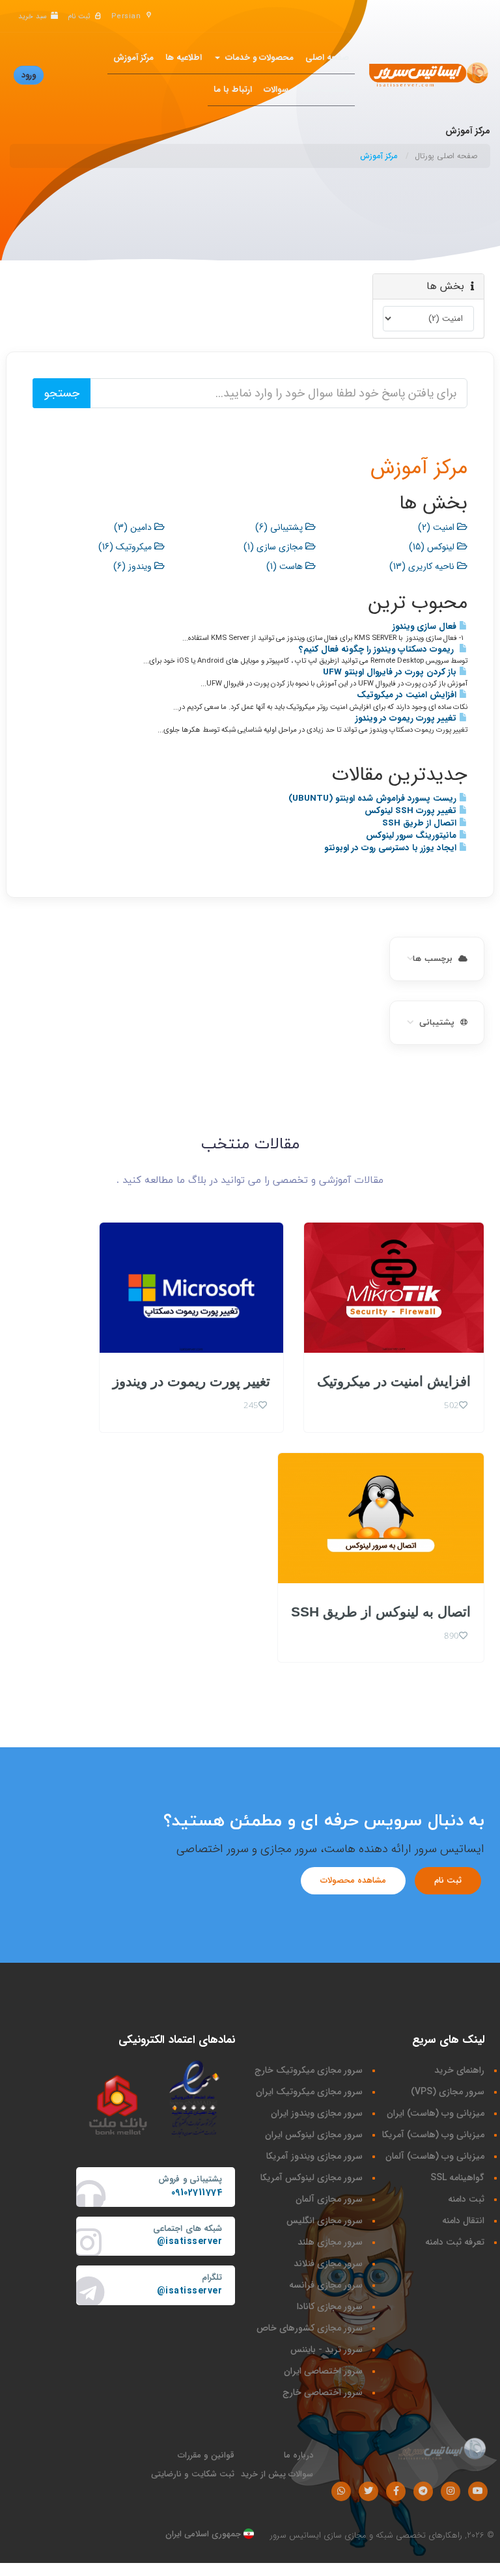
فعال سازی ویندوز (426, 627)
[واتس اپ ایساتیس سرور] (341, 2491)
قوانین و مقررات (206, 2455)
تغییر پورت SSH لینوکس (412, 811)
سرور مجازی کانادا (330, 2306)
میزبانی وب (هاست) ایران (436, 2113)
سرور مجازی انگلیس (325, 2221)
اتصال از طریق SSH (421, 823)
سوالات (276, 90)
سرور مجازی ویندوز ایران (317, 2113)
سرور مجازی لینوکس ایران (314, 2135)
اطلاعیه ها (184, 58)
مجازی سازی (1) (274, 547)
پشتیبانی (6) (280, 527)
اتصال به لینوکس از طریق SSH (381, 1612)
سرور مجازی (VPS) (448, 2092)
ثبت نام (448, 1880)
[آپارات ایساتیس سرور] (478, 2491)
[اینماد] (195, 2098)
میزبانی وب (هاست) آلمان (435, 2156)
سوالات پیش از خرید (277, 2474)
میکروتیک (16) (126, 547)
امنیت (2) (437, 527)
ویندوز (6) (134, 566)
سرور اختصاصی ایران (323, 2371)
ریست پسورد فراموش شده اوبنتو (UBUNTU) (374, 798)
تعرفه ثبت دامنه (455, 2242)
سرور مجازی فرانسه (326, 2285)
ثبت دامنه (466, 2199)
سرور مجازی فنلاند (328, 2264)
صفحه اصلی (327, 58)
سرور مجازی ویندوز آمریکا (314, 2156)
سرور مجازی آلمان (329, 2199)
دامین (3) (134, 527)
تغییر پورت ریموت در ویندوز (407, 718)
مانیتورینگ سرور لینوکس (412, 836)
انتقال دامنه (463, 2221)
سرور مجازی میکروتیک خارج (309, 2070)
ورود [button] (29, 75)
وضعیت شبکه (325, 90)
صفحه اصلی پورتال (446, 156)
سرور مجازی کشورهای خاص (310, 2328)
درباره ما (299, 2455)
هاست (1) (286, 566)
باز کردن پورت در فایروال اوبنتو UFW (391, 672)
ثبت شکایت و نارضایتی (193, 2474)
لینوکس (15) (433, 547)
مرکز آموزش (133, 58)
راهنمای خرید (459, 2070)
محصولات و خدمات (257, 58)
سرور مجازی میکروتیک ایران (309, 2092)
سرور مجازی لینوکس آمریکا (312, 2178)
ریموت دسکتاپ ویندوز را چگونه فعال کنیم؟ (379, 649)
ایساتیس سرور (296, 2535)
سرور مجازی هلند (330, 2242)
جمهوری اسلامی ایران (204, 2534)
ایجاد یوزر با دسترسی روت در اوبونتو (392, 848)
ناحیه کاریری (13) (423, 566)
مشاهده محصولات (353, 1880)
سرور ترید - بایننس (326, 2349)
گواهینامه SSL (457, 2178)
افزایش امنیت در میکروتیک (408, 695)
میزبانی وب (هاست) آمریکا (433, 2135)
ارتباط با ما (233, 90)
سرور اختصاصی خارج (323, 2392)
